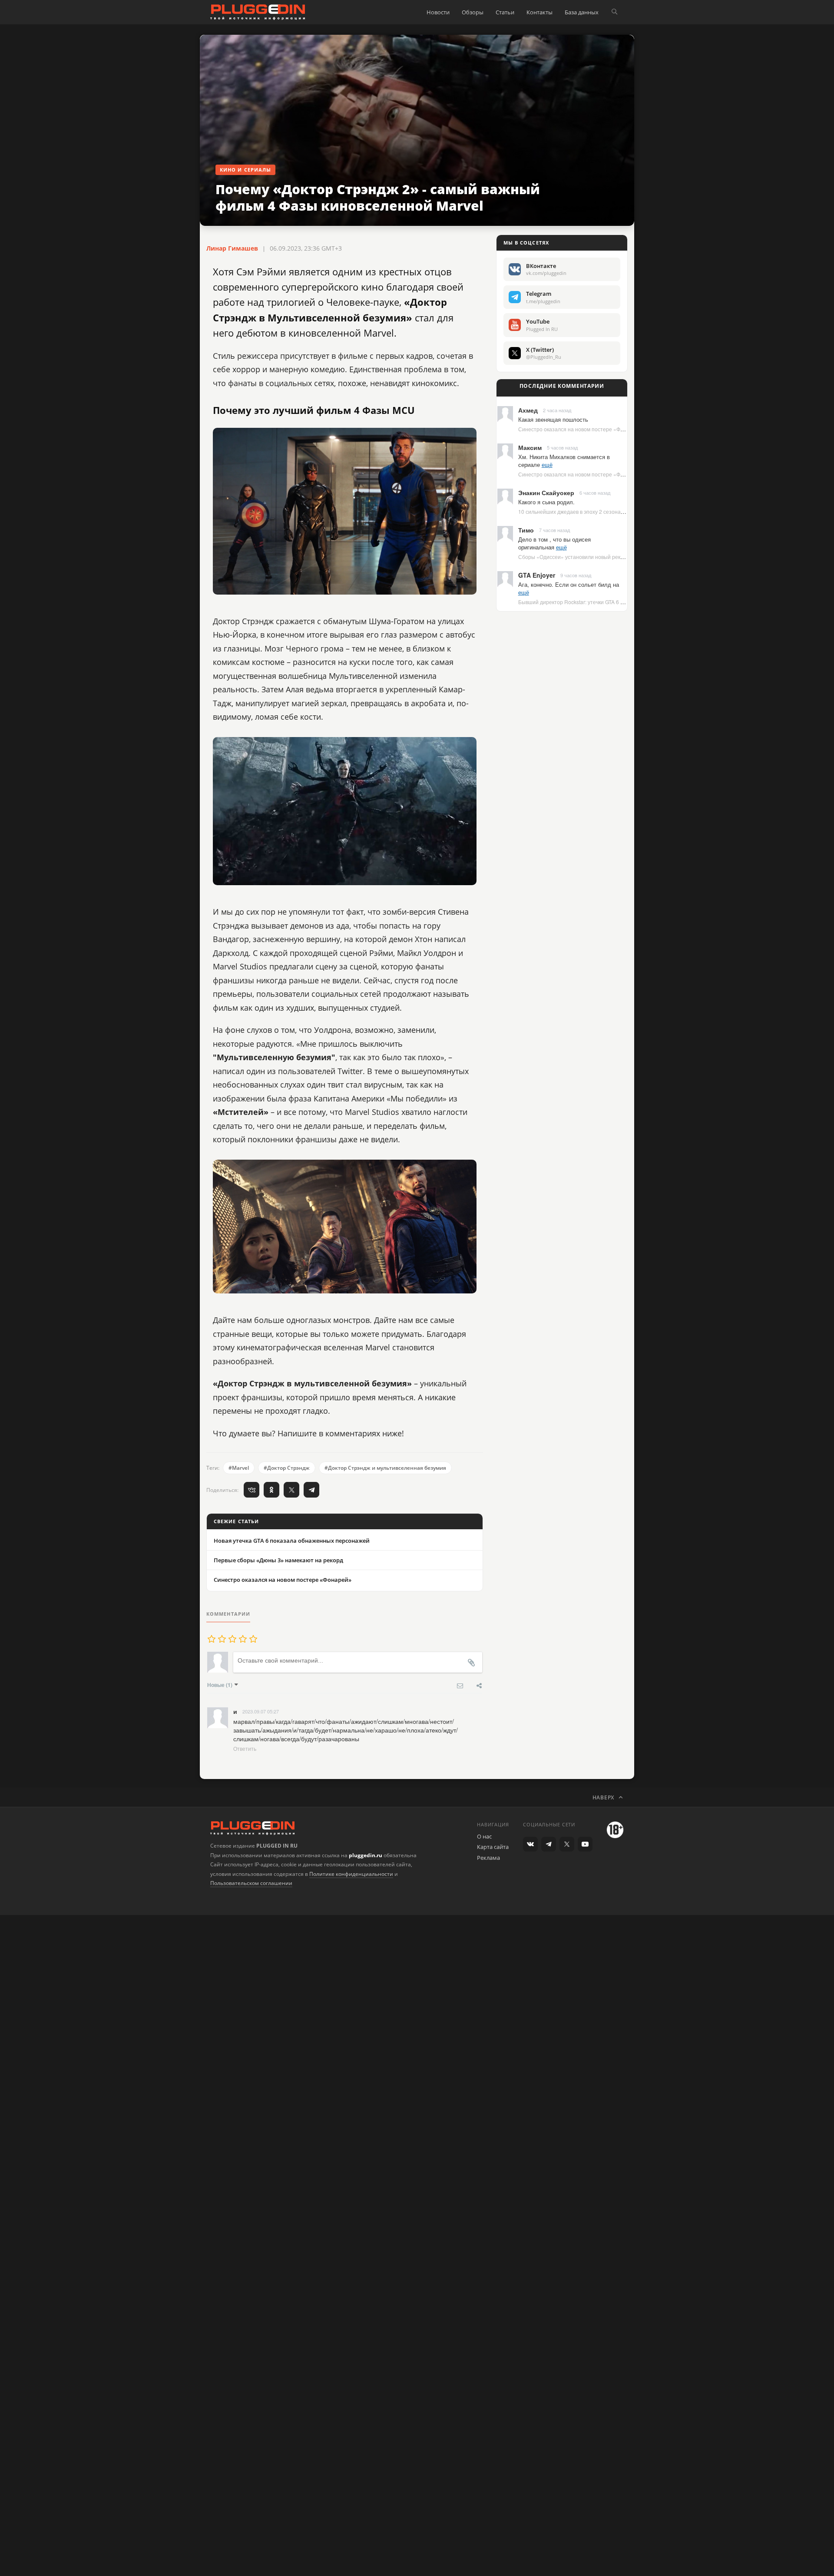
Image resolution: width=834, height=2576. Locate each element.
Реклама (488, 1858)
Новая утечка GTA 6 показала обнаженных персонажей (292, 1541)
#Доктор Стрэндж (287, 1468)
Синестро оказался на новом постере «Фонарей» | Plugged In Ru (599, 429)
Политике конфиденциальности (351, 1874)
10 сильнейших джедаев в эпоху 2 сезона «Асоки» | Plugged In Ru (599, 511)
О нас (484, 1836)
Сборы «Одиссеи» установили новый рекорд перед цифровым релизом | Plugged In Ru (626, 557)
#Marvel (239, 1468)
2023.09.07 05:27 (261, 1711)
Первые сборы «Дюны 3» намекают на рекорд (278, 1560)
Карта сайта (493, 1847)
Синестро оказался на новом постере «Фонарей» (283, 1580)
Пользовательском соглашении (251, 1883)
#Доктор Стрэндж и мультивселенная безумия (385, 1468)
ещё (547, 465)
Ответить (245, 1748)
